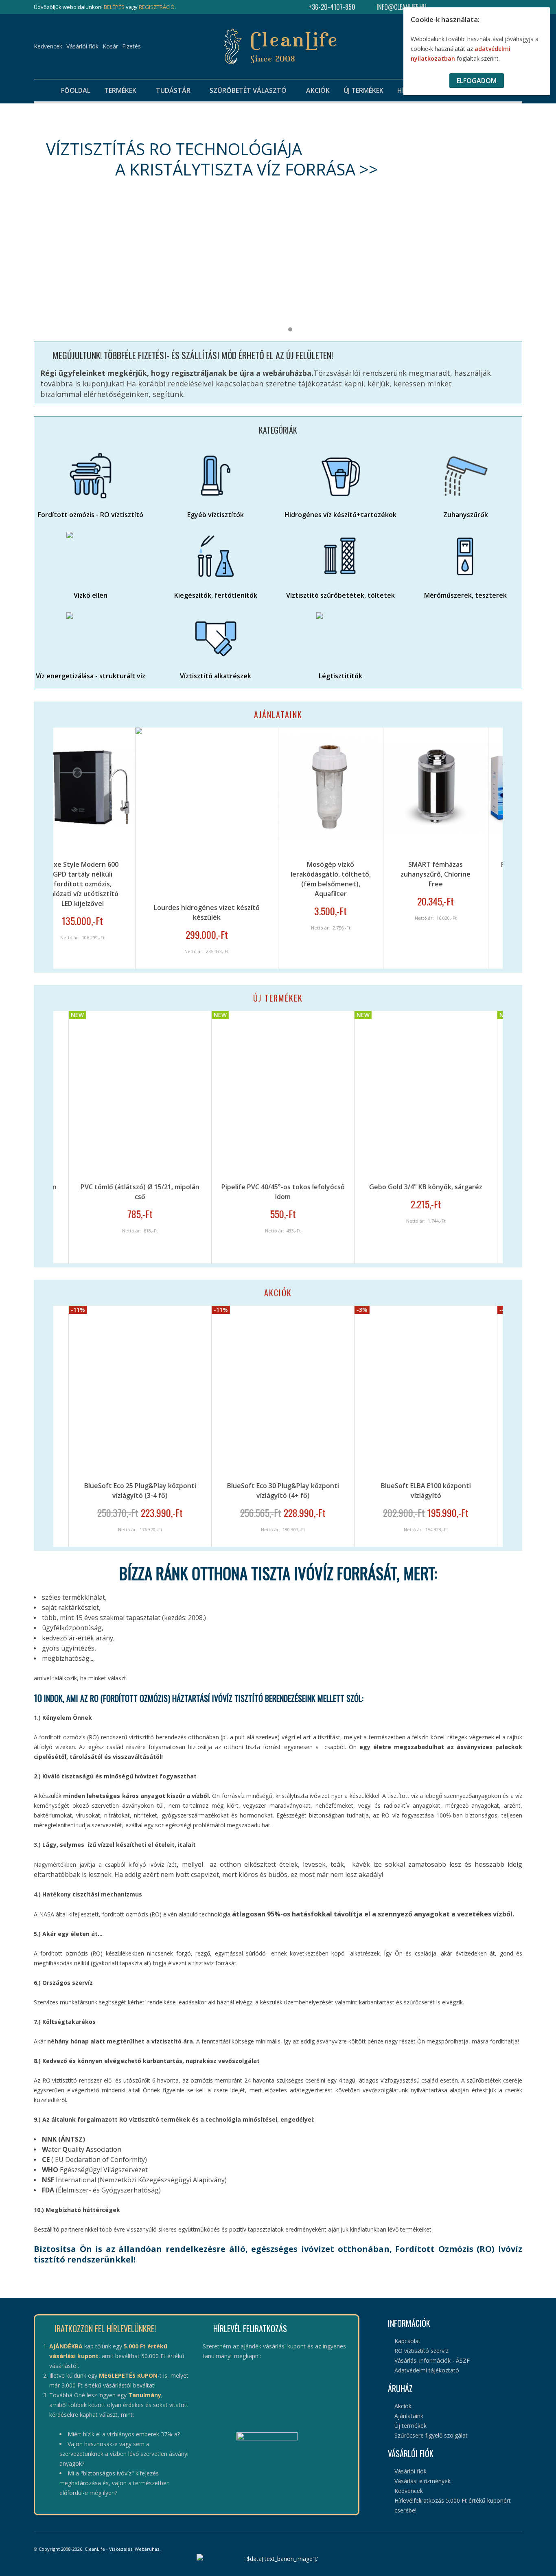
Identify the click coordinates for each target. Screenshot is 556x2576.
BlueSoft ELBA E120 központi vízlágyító (473, 1491)
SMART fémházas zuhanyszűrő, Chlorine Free (323, 874)
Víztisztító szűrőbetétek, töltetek (340, 595)
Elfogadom (477, 81)
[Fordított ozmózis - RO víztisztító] (91, 476)
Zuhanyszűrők (466, 515)
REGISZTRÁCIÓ (157, 7)
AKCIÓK (278, 1293)
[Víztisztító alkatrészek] (216, 637)
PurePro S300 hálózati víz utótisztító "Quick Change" (428, 874)
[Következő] (519, 848)
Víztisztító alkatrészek (216, 676)
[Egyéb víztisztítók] (216, 476)
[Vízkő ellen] (91, 556)
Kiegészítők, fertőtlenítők (216, 595)
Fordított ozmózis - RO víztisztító (91, 515)
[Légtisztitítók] (340, 637)
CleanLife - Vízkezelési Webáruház (122, 2549)
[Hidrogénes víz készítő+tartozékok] (340, 476)
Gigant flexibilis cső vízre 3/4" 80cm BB (473, 1187)
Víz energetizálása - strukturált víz (91, 676)
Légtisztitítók (340, 676)
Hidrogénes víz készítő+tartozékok (340, 515)
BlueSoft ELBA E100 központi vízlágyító (330, 1491)
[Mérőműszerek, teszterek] (465, 556)
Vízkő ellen (91, 595)
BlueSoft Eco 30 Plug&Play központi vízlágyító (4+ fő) (187, 1491)
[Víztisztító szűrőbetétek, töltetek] (340, 556)
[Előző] (37, 848)
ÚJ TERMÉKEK (278, 998)
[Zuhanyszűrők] (465, 476)
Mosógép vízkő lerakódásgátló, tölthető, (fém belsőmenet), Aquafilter (218, 879)
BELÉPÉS (114, 7)
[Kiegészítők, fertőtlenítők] (216, 556)
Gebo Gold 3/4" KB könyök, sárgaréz (330, 1187)
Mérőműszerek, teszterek (465, 595)
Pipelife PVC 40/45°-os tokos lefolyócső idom (187, 1192)
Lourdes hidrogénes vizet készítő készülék (94, 912)
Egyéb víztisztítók (216, 515)
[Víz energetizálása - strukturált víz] (91, 637)
